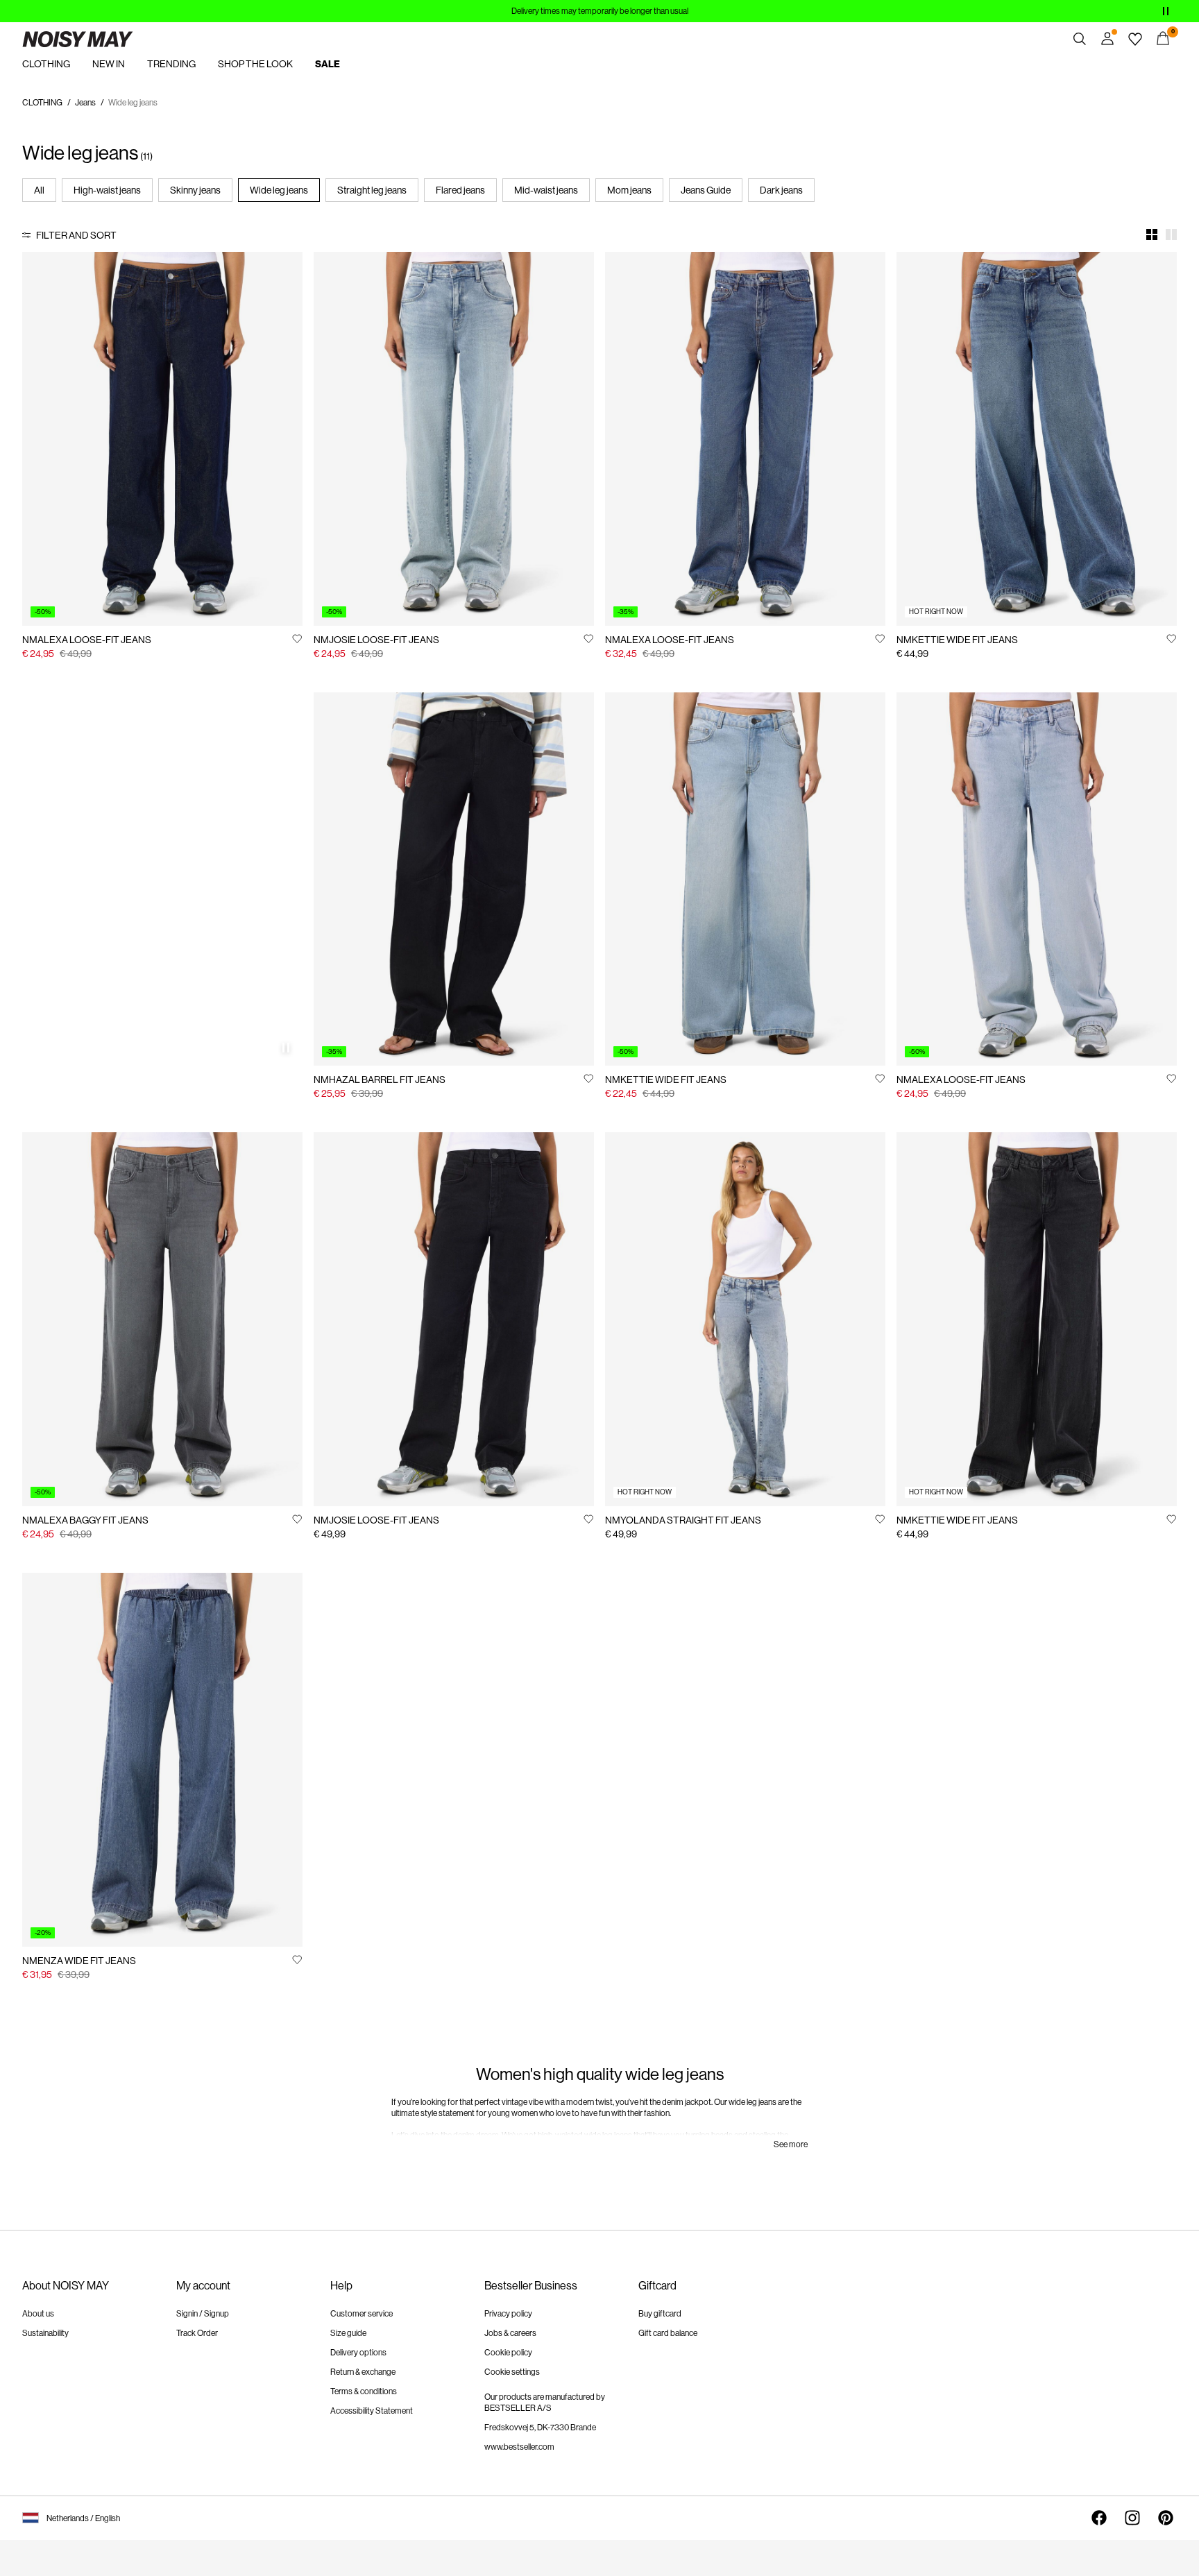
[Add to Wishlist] (297, 638)
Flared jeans (460, 190)
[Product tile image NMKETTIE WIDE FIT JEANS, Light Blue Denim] (745, 879)
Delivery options (358, 2353)
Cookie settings (512, 2372)
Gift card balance (668, 2333)
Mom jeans (629, 190)
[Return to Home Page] (78, 39)
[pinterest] (1166, 2518)
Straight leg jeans (372, 190)
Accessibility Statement (372, 2411)
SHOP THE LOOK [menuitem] (255, 64)
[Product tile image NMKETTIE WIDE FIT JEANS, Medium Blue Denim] (1037, 439)
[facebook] (1099, 2518)
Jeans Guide (706, 190)
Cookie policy (508, 2353)
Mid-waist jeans (546, 190)
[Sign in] (1107, 39)
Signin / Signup (203, 2314)
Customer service (362, 2314)
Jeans (85, 103)
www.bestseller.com (519, 2447)
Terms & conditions (364, 2391)
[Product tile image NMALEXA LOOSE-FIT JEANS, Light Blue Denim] (1037, 879)
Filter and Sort (76, 235)
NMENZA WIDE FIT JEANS (79, 1961)
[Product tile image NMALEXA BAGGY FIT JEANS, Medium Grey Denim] (162, 1319)
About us (38, 2314)
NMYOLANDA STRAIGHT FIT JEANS (683, 1520)
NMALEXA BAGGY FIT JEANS (85, 1520)
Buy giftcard (660, 2314)
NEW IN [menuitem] (109, 64)
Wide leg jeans (279, 190)
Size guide (348, 2333)
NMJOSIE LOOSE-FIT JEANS (376, 640)
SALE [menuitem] (328, 64)
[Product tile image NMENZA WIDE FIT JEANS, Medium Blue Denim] (162, 1760)
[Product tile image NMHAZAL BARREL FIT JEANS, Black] (454, 879)
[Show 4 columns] (1152, 234)
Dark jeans (781, 190)
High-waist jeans (107, 190)
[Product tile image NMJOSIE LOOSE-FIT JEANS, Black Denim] (454, 1319)
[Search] (1080, 39)
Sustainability (45, 2333)
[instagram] (1132, 2518)
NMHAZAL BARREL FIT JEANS (380, 1080)
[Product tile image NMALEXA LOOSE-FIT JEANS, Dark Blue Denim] (162, 439)
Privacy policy (508, 2314)
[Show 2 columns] (1171, 234)
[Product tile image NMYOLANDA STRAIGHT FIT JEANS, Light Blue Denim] (745, 1319)
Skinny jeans (195, 190)
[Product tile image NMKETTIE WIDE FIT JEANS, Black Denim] (1037, 1319)
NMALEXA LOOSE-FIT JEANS (87, 640)
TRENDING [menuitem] (171, 64)
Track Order (197, 2333)
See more (791, 2144)
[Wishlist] (1135, 39)
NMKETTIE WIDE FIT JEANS (957, 640)
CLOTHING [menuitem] (46, 64)
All (39, 190)
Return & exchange (363, 2372)
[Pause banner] (1166, 11)
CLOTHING (42, 103)
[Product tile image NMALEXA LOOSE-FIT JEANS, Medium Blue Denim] (745, 439)
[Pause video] (286, 1048)
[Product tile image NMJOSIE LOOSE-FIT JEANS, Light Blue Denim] (454, 439)
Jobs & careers (510, 2333)
